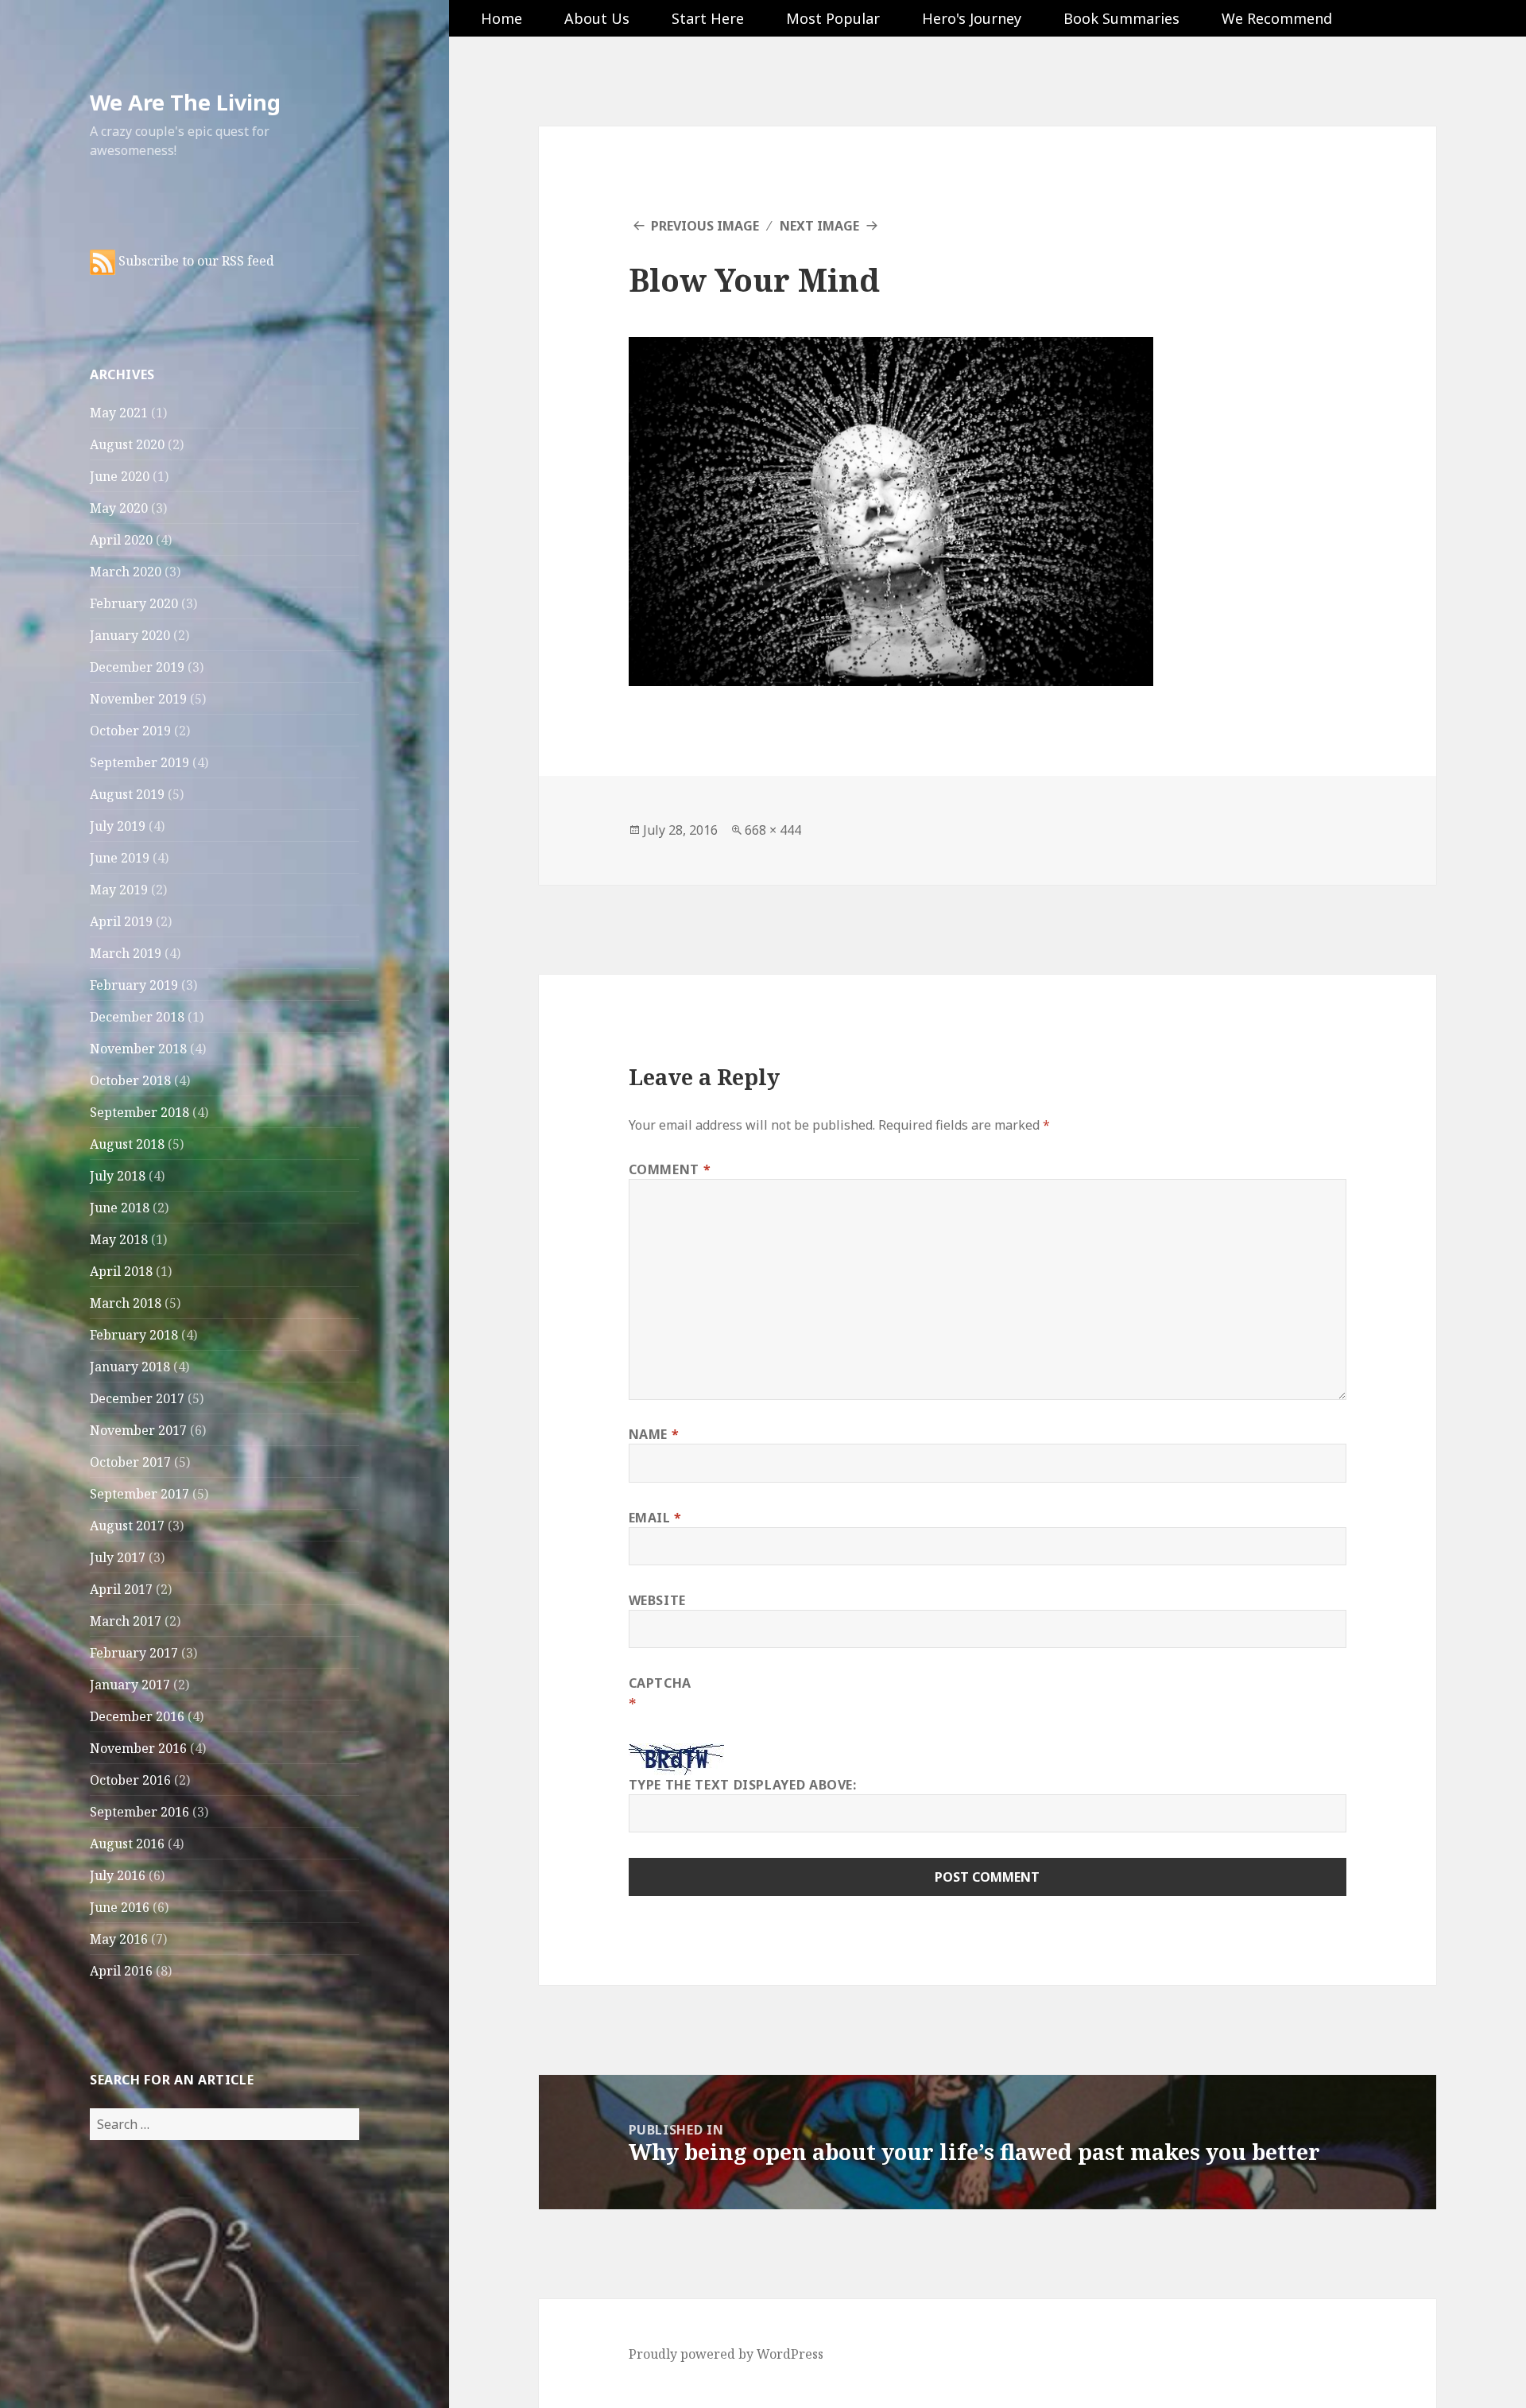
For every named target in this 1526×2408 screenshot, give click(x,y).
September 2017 (139, 1494)
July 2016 (118, 1875)
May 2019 (119, 890)
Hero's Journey (972, 18)
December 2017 (137, 1398)
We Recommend (1277, 18)
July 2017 (118, 1557)
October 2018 (130, 1080)
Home (502, 18)
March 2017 (126, 1621)
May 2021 (119, 413)
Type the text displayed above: (743, 1785)
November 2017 (138, 1430)
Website (657, 1600)
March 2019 (126, 953)
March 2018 (126, 1303)
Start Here (708, 18)
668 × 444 (773, 830)
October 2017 (130, 1462)
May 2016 (119, 1939)
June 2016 (120, 1907)
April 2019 (121, 921)
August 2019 (127, 794)
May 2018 (119, 1239)
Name (654, 1434)
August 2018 (127, 1144)
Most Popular (833, 18)
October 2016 (130, 1780)
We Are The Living (185, 102)
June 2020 (120, 476)
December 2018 (137, 1017)
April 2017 (121, 1589)
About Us (597, 18)
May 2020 (119, 508)
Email (655, 1518)
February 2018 (134, 1335)
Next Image (819, 226)
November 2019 (138, 699)
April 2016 (121, 1971)
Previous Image (705, 226)
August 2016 (127, 1844)
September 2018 (139, 1112)
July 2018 (118, 1176)
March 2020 (126, 572)
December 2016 (137, 1716)
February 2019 (134, 985)
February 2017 (134, 1653)
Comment (670, 1169)
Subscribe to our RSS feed (195, 261)
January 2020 (130, 635)
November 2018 (138, 1049)
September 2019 (139, 762)
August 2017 (127, 1526)
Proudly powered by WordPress (726, 2354)
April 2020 (121, 540)
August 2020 (127, 444)
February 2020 (134, 603)
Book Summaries (1121, 18)
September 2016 (139, 1812)
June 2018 (120, 1208)
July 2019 (118, 826)
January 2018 (130, 1367)
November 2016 (138, 1748)
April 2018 (121, 1271)
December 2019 (137, 667)
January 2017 (130, 1685)
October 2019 (130, 731)
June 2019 (120, 858)
